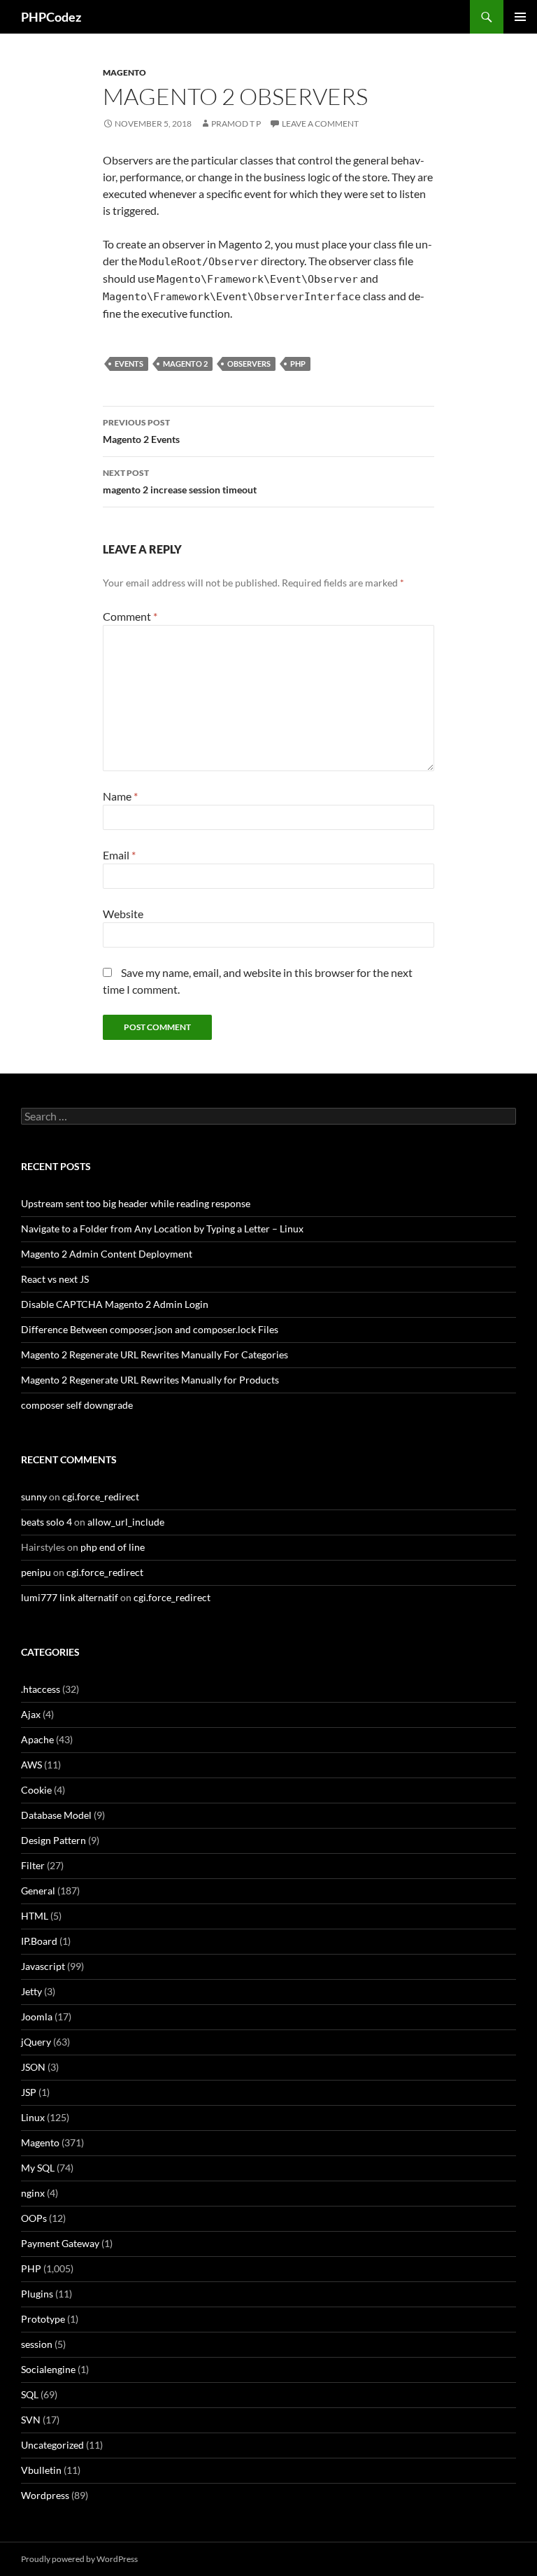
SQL (30, 2394)
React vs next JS (55, 1279)
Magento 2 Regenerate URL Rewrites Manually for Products (150, 1380)
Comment (130, 616)
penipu (36, 1572)
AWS (31, 1765)
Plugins (37, 2294)
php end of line (113, 1547)
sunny (34, 1497)
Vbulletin (41, 2470)
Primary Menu (520, 17)
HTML (35, 1916)
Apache (37, 1739)
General (38, 1891)
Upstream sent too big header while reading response (136, 1203)
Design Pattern (53, 1840)
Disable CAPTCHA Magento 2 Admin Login (115, 1304)
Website (123, 914)
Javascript (43, 1966)
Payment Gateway (60, 2243)
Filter (33, 1865)
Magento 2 (185, 364)
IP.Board (39, 1941)
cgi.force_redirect (101, 1497)
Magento (124, 72)
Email (119, 855)
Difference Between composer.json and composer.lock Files (150, 1329)
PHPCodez (51, 17)
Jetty (31, 1991)
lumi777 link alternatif (70, 1597)
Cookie (36, 1790)
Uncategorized (52, 2445)
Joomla (37, 2017)
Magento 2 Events (141, 431)
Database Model (56, 1815)
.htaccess (41, 1689)
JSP (29, 2092)
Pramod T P (236, 124)
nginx (33, 2193)
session (37, 2344)
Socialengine (48, 2369)
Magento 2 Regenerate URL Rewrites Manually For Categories (155, 1354)
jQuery (36, 2042)
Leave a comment (320, 124)
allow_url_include (126, 1522)
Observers (249, 364)
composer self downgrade (77, 1405)
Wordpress (45, 2495)
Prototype (43, 2319)
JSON (33, 2067)
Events (129, 364)
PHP (298, 364)
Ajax (31, 1714)
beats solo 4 (46, 1522)
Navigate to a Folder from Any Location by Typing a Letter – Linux (162, 1229)
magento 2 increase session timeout (180, 481)
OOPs (34, 2218)
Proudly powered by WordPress (79, 2559)
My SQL (38, 2168)
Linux (33, 2117)
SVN (31, 2420)
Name (120, 796)
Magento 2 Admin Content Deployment (107, 1254)
